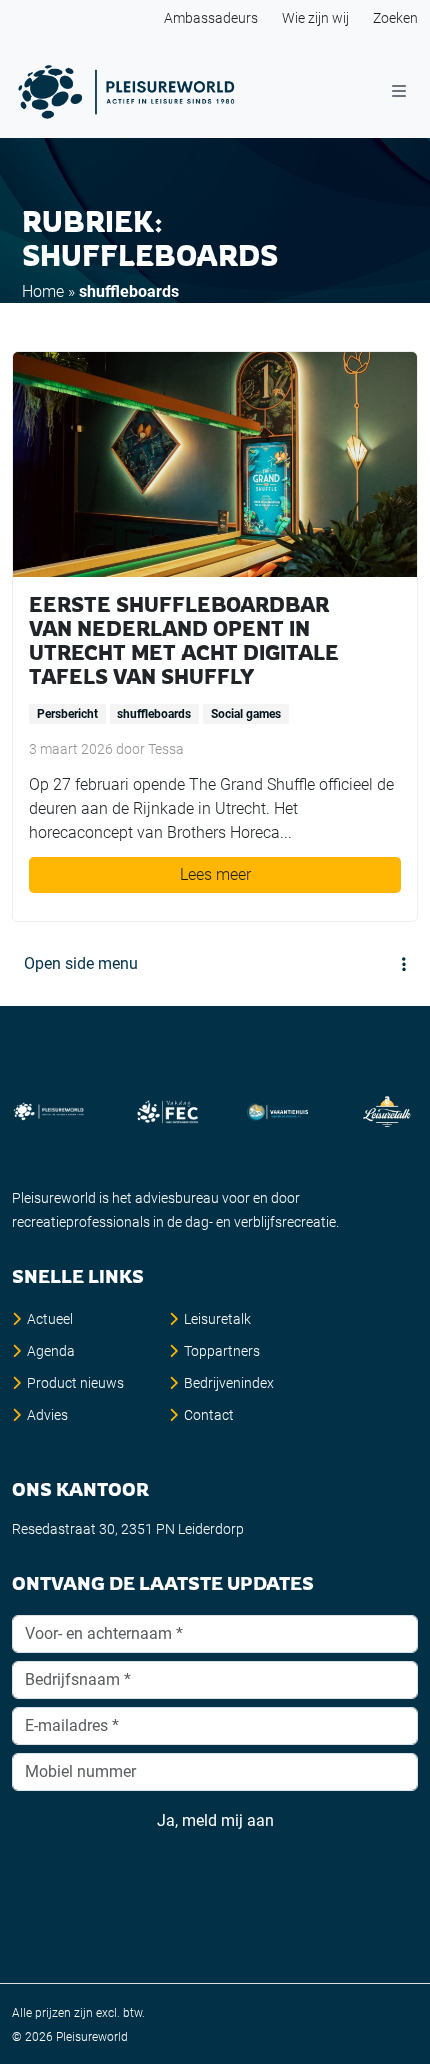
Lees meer (215, 874)
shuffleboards (154, 714)
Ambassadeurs (211, 18)
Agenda (51, 1351)
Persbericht (67, 714)
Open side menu (81, 963)
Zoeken (395, 18)
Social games (246, 714)
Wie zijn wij (315, 18)
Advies (47, 1415)
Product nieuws (75, 1383)
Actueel (50, 1319)
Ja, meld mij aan (215, 1820)
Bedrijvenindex (229, 1383)
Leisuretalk (217, 1319)
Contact (209, 1415)
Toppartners (222, 1351)
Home (43, 291)
